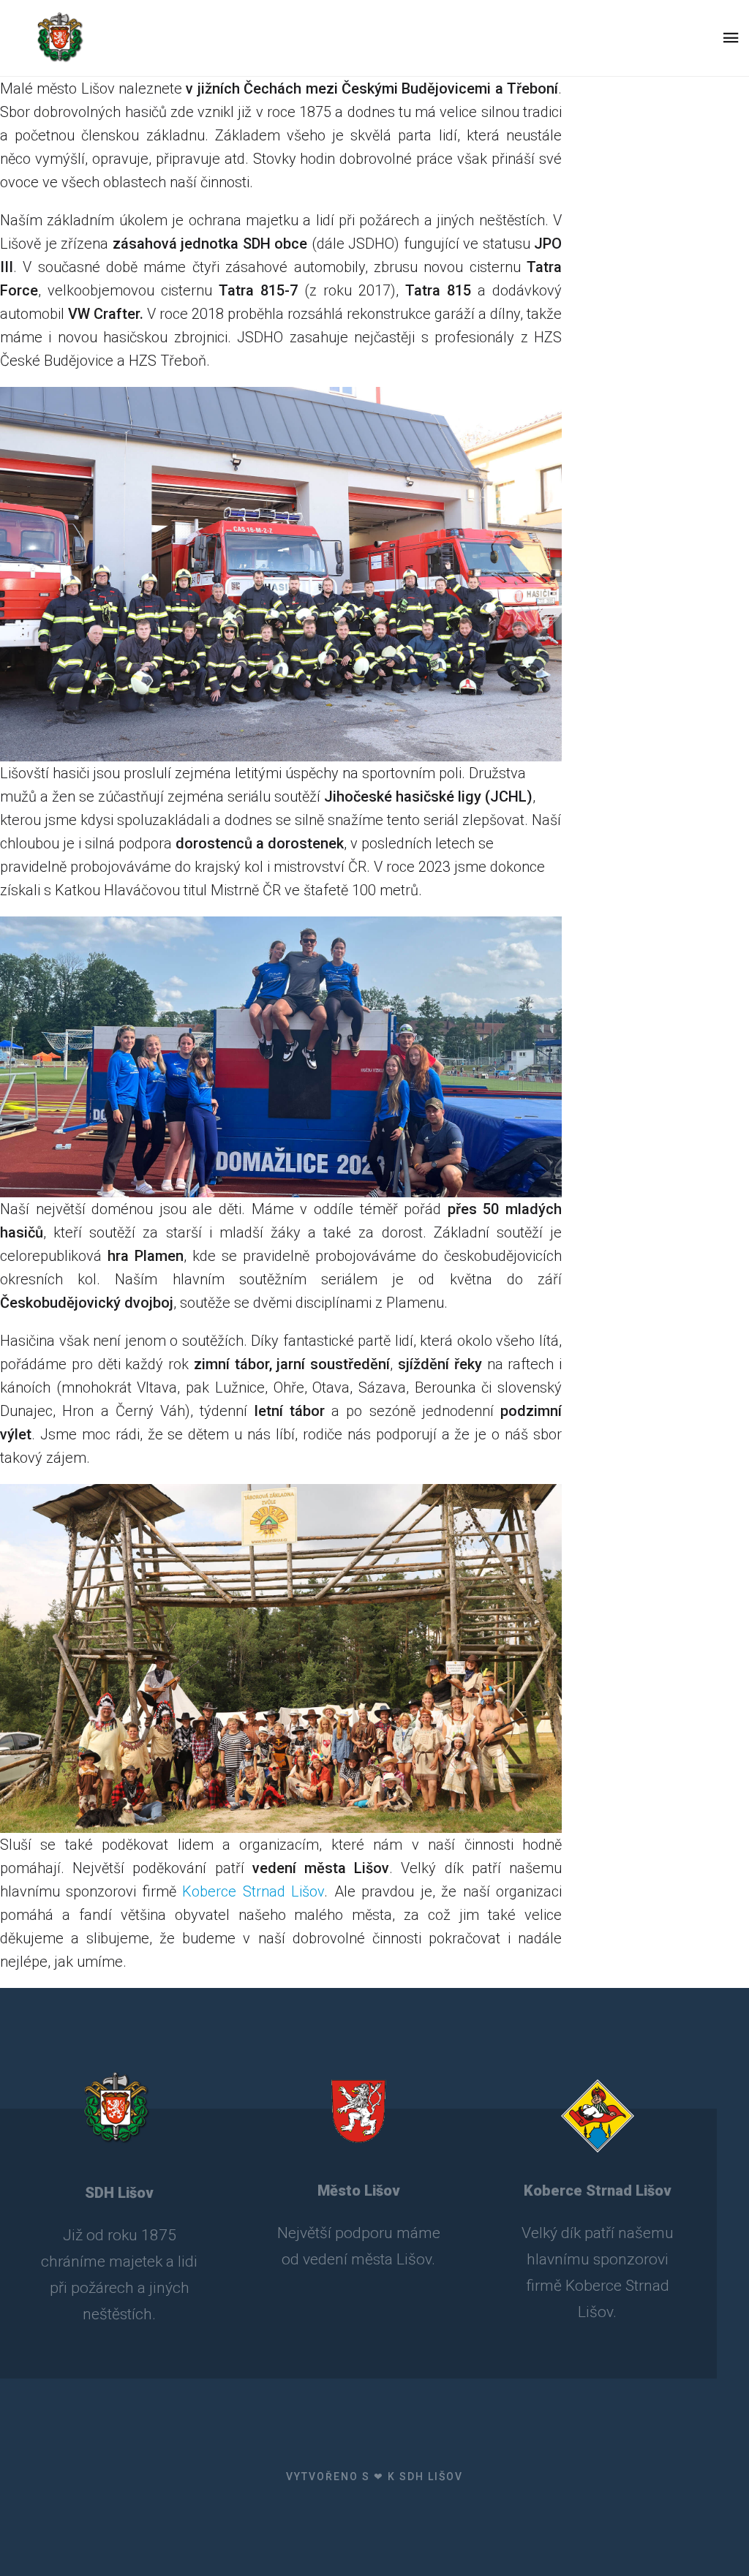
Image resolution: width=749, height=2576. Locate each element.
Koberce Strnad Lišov (253, 1891)
